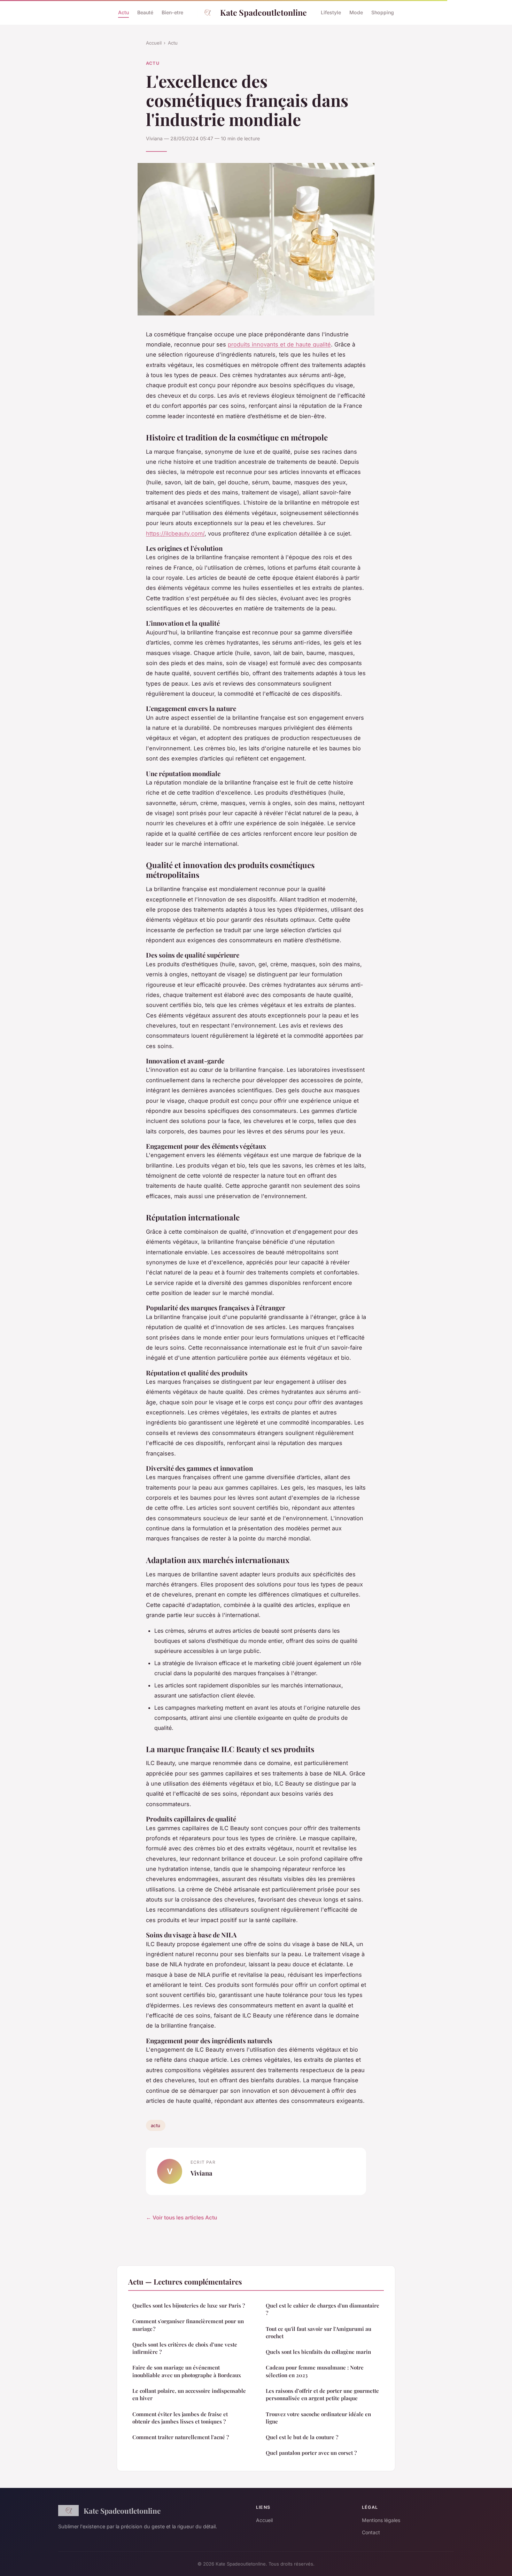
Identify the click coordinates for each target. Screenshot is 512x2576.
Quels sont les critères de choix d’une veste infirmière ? (185, 2348)
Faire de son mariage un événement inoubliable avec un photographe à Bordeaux (187, 2371)
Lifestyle (331, 12)
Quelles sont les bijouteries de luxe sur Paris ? (189, 2305)
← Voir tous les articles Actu (181, 2218)
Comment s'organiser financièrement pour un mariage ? (188, 2325)
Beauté (145, 12)
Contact (371, 2532)
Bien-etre (172, 12)
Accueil (154, 43)
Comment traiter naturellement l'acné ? (181, 2437)
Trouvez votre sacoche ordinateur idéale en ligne (318, 2418)
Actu (123, 12)
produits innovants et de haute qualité (279, 344)
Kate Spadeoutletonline (263, 12)
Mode (356, 12)
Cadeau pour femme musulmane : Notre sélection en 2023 (315, 2371)
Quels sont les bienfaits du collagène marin (318, 2352)
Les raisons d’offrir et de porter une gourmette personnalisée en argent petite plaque (322, 2394)
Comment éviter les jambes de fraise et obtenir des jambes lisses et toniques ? (180, 2418)
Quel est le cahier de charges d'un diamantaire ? (323, 2309)
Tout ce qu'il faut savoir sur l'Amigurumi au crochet (319, 2332)
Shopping (383, 12)
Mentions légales (381, 2520)
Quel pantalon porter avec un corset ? (311, 2453)
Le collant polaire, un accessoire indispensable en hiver (189, 2394)
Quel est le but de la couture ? (302, 2437)
